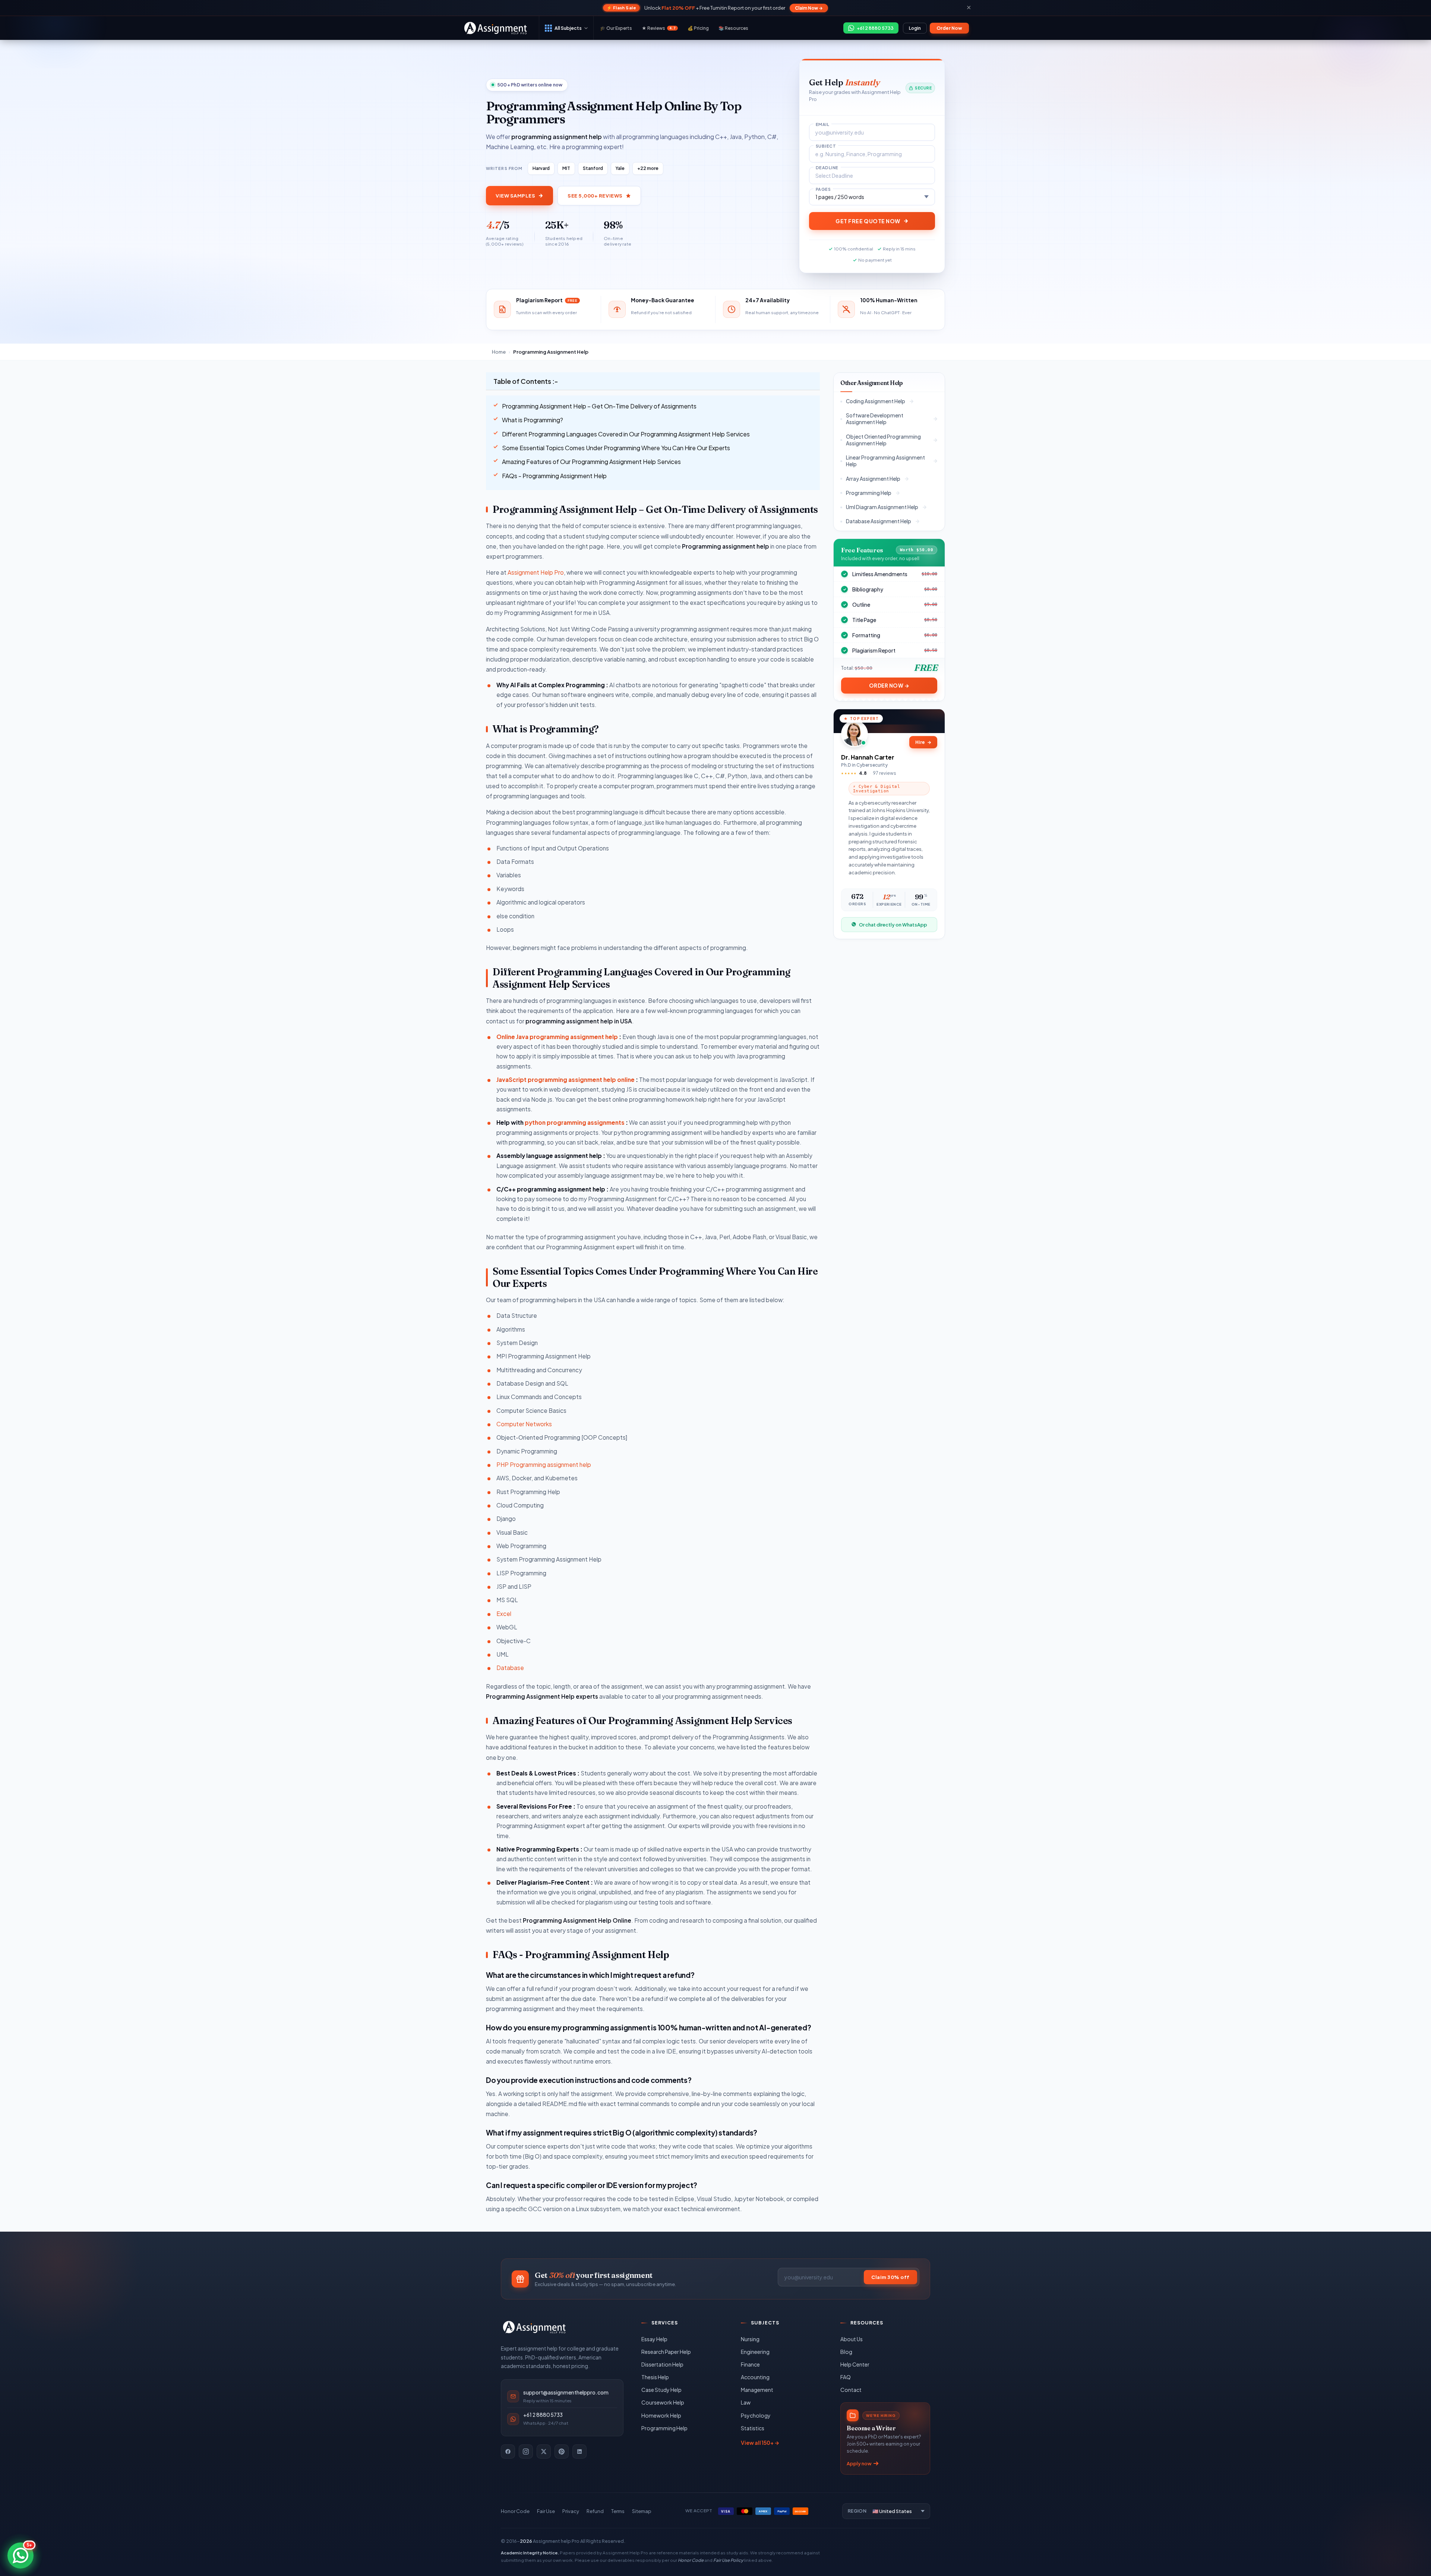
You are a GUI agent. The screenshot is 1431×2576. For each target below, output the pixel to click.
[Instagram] (526, 2452)
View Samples (515, 196)
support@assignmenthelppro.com (566, 2392)
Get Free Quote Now (868, 221)
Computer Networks (524, 1424)
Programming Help (869, 493)
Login (915, 28)
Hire (923, 742)
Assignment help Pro (556, 2541)
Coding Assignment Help (876, 401)
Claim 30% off (890, 2277)
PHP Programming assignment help (544, 1464)
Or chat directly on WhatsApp (893, 924)
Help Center (855, 2364)
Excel (504, 1614)
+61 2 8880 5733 (543, 2415)
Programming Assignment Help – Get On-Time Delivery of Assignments (599, 406)
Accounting (755, 2377)
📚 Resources (733, 28)
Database (510, 1668)
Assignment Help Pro (536, 572)
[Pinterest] (562, 2452)
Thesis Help (655, 2377)
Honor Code (515, 2511)
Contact (851, 2390)
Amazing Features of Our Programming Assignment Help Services (591, 462)
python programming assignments (575, 1122)
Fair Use (546, 2511)
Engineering (755, 2352)
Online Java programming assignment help (557, 1037)
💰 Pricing (698, 28)
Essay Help (654, 2339)
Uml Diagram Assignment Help (882, 507)
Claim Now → (809, 8)
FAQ (846, 2377)
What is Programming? (533, 420)
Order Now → (889, 686)
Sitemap (642, 2511)
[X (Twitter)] (544, 2452)
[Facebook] (508, 2452)
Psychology (756, 2415)
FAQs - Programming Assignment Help (554, 476)
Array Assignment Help (873, 478)
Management (757, 2390)
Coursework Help (663, 2402)
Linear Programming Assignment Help (885, 461)
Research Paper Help (666, 2352)
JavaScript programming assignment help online (566, 1079)
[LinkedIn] (579, 2452)
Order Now (949, 28)
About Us (852, 2339)
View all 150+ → (760, 2443)
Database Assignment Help (879, 521)
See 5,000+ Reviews (595, 196)
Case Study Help (661, 2390)
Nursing (750, 2339)
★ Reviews (659, 28)
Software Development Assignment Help (875, 419)
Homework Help (661, 2415)
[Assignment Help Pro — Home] (534, 2327)
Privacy (571, 2511)
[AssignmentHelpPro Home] (497, 28)
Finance (750, 2364)
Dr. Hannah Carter (868, 757)
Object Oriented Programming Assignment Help (883, 440)
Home (499, 352)
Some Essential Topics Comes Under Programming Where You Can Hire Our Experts (616, 448)
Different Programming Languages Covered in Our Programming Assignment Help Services (626, 434)
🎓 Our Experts (616, 28)
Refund (595, 2511)
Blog (846, 2352)
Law (746, 2402)
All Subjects (568, 28)
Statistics (753, 2428)
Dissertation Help (662, 2364)
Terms (618, 2511)
